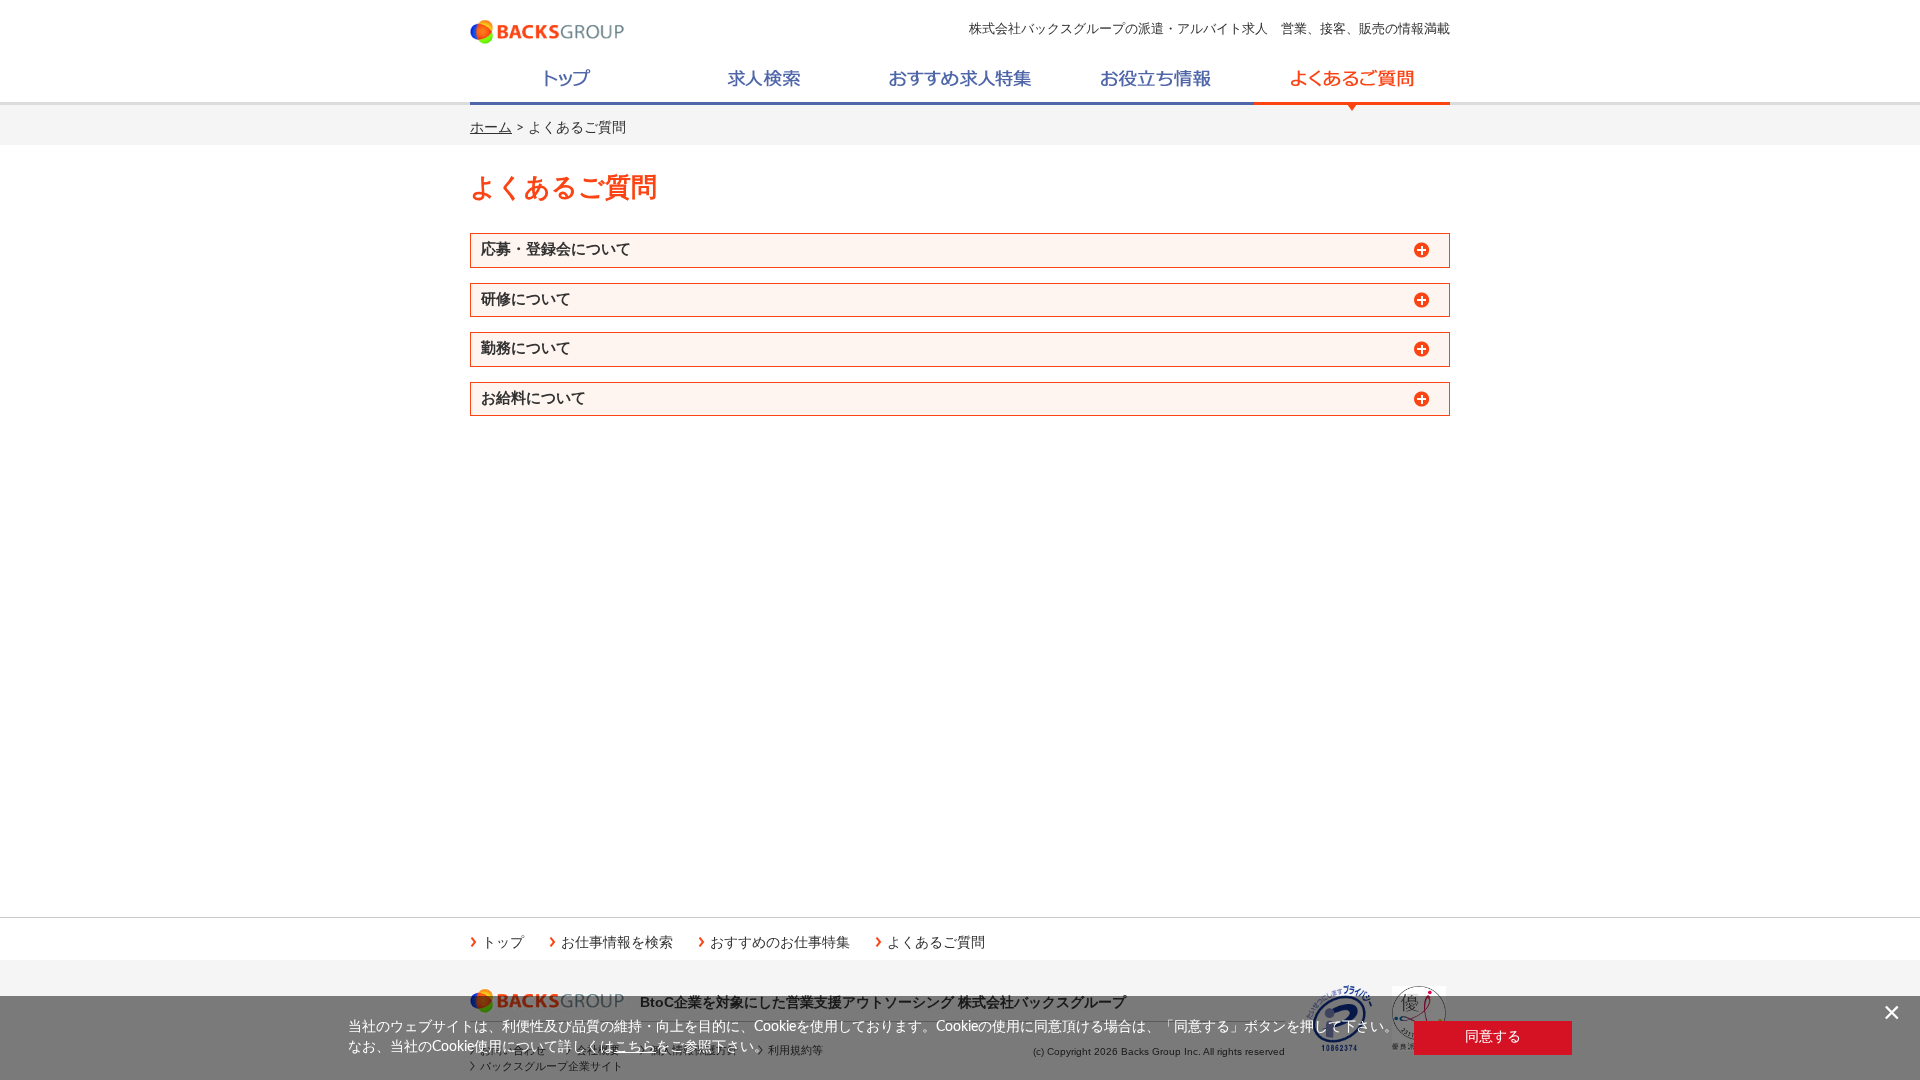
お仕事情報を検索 (617, 942)
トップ (503, 942)
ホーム (491, 128)
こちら (635, 1047)
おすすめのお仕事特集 (780, 942)
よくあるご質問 (936, 942)
